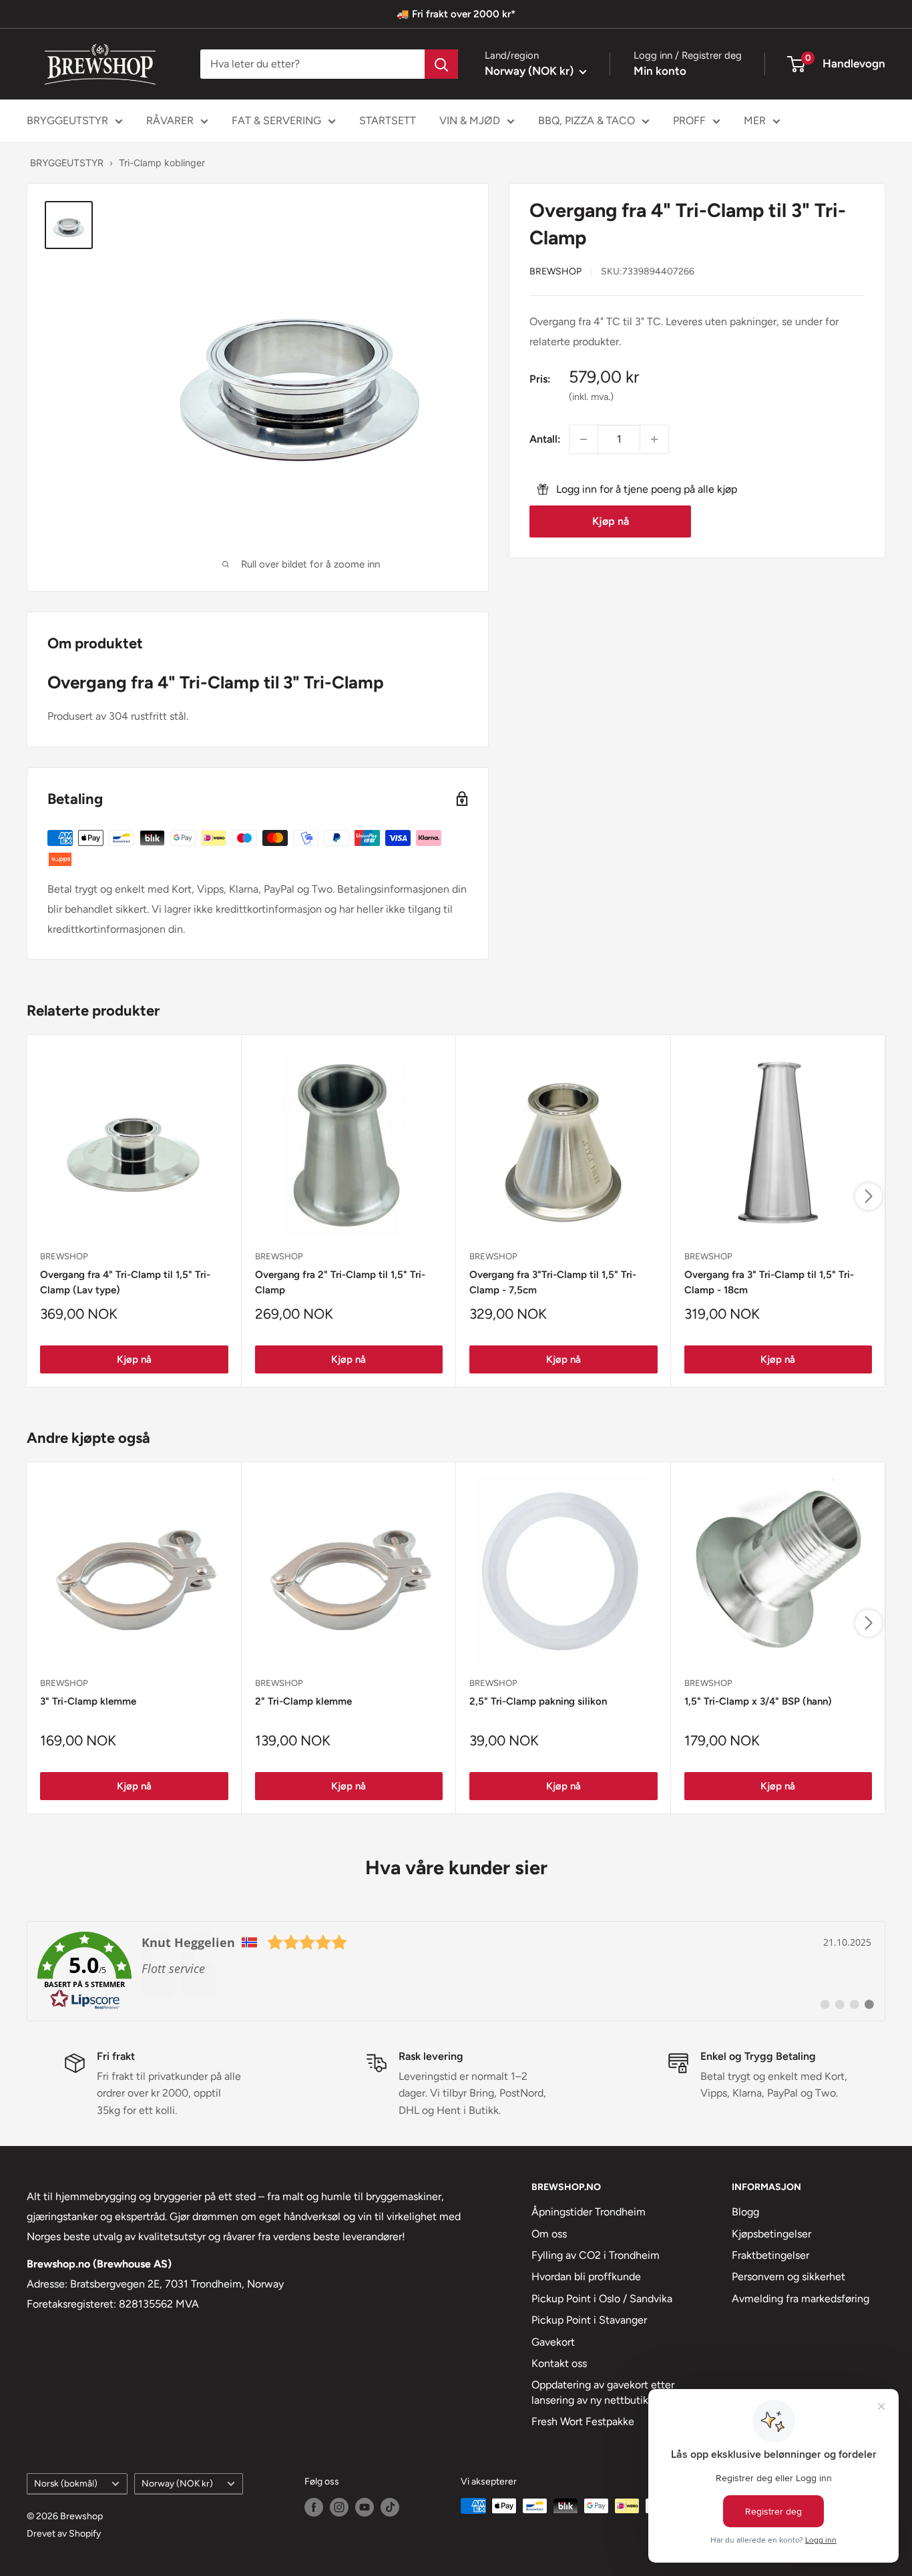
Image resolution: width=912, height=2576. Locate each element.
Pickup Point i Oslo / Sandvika (602, 2299)
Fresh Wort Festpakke (583, 2421)
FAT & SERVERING (276, 121)
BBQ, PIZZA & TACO (587, 121)
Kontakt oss (559, 2363)
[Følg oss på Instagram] (339, 2507)
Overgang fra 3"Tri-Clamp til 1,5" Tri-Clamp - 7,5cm (553, 1282)
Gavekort (553, 2342)
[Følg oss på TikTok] (390, 2507)
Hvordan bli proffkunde (586, 2277)
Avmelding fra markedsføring (801, 2299)
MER (755, 121)
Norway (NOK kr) (177, 2483)
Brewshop (555, 271)
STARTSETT (388, 121)
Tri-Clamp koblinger (162, 163)
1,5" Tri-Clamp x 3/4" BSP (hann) (758, 1701)
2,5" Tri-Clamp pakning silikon (538, 1701)
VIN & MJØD (470, 121)
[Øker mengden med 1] (654, 439)
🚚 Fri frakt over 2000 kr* (456, 14)
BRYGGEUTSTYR (67, 121)
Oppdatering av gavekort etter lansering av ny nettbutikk (603, 2392)
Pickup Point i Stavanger (589, 2320)
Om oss (549, 2234)
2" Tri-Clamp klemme (303, 1701)
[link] (456, 1971)
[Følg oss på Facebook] (314, 2507)
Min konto (660, 71)
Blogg (745, 2212)
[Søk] (441, 64)
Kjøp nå (611, 522)
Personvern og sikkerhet (788, 2277)
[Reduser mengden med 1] (584, 439)
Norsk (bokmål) (66, 2483)
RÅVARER (170, 121)
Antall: (545, 439)
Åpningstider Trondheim (589, 2212)
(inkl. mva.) (591, 397)
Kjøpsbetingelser (771, 2234)
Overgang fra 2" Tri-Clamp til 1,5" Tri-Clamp (340, 1282)
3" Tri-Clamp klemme (88, 1701)
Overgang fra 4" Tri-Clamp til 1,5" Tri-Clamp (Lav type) (125, 1282)
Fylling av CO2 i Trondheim (596, 2255)
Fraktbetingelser (770, 2255)
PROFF (689, 121)
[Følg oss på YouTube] (365, 2507)
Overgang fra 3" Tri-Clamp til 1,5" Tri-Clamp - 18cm (769, 1282)
